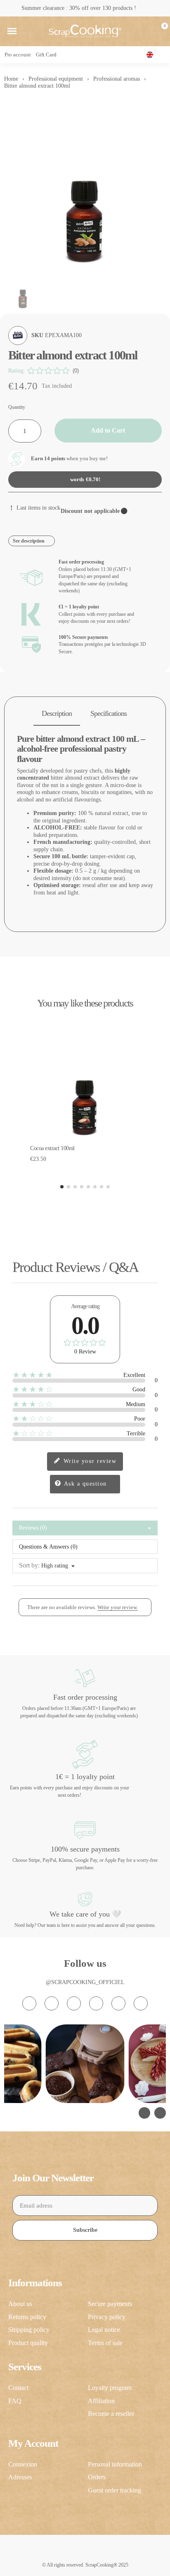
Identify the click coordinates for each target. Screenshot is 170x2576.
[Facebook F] (52, 2003)
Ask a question (84, 1484)
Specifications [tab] (109, 713)
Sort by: (29, 1565)
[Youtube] (96, 2003)
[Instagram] (29, 2003)
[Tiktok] (74, 2003)
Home (11, 79)
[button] (12, 31)
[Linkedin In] (141, 2003)
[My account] (146, 31)
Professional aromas (117, 79)
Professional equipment (56, 79)
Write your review (89, 1461)
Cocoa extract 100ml (52, 1148)
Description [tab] (57, 713)
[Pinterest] (118, 2003)
